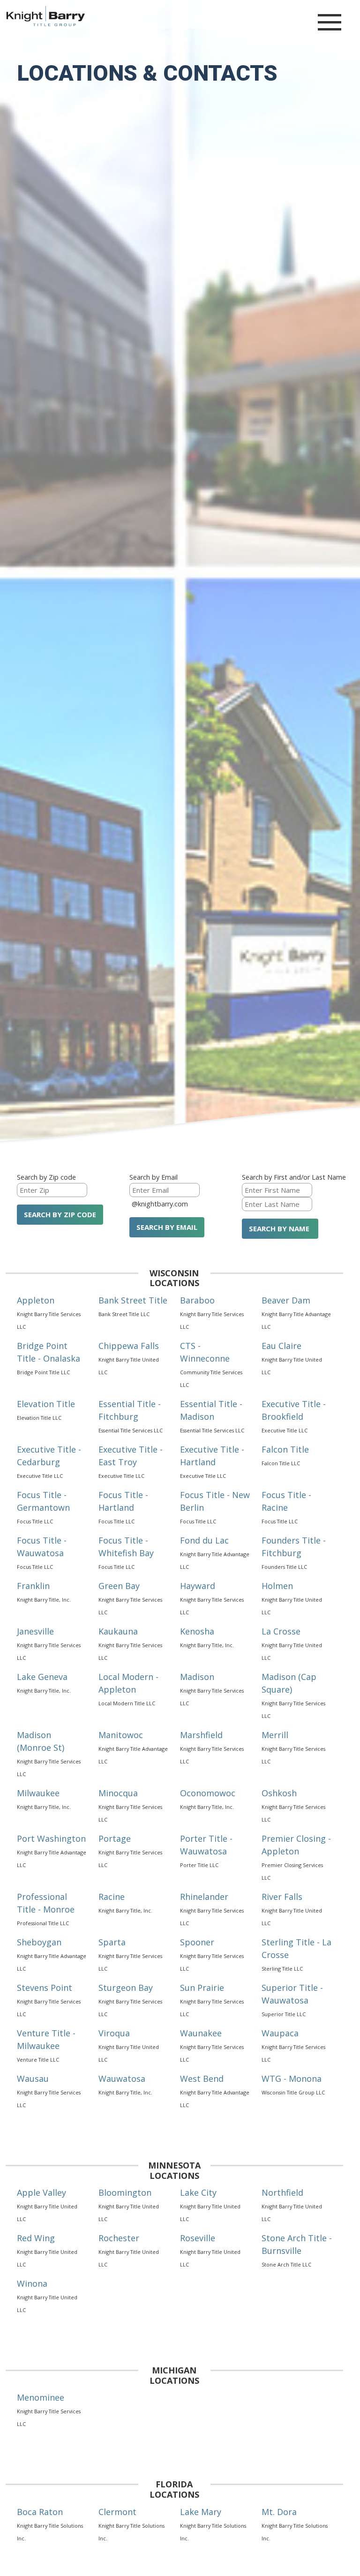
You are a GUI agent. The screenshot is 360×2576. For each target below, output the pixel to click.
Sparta (112, 1942)
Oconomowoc (208, 1793)
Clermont (117, 2512)
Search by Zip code (46, 1177)
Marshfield (201, 1735)
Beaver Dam (286, 1300)
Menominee (41, 2397)
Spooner (197, 1942)
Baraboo (197, 1300)
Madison (197, 1677)
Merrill (275, 1735)
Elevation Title (46, 1404)
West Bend (202, 2079)
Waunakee (201, 2033)
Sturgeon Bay (126, 1988)
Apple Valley (41, 2192)
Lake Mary (201, 2512)
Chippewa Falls (129, 1346)
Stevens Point (45, 1988)
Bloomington (125, 2192)
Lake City (198, 2192)
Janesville (35, 1631)
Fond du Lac (204, 1540)
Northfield (282, 2192)
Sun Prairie (202, 1988)
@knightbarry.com (160, 1204)
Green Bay (119, 1586)
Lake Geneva (42, 1677)
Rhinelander (204, 1897)
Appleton (36, 1300)
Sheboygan (39, 1942)
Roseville (198, 2238)
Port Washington (51, 1838)
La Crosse (281, 1631)
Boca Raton (40, 2512)
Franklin (33, 1586)
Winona (32, 2283)
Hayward (198, 1586)
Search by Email (154, 1177)
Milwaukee (38, 1793)
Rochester (119, 2238)
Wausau (33, 2079)
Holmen (277, 1586)
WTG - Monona (292, 2079)
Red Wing (36, 2238)
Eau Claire (281, 1346)
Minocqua (118, 1793)
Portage (115, 1838)
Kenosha (197, 1631)
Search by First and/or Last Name (294, 1177)
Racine (112, 1897)
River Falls (282, 1897)
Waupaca (280, 2033)
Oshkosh (279, 1793)
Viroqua (114, 2033)
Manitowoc (121, 1735)
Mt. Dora (279, 2512)
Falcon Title (285, 1449)
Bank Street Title (133, 1300)
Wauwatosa (122, 2079)
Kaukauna (118, 1631)
